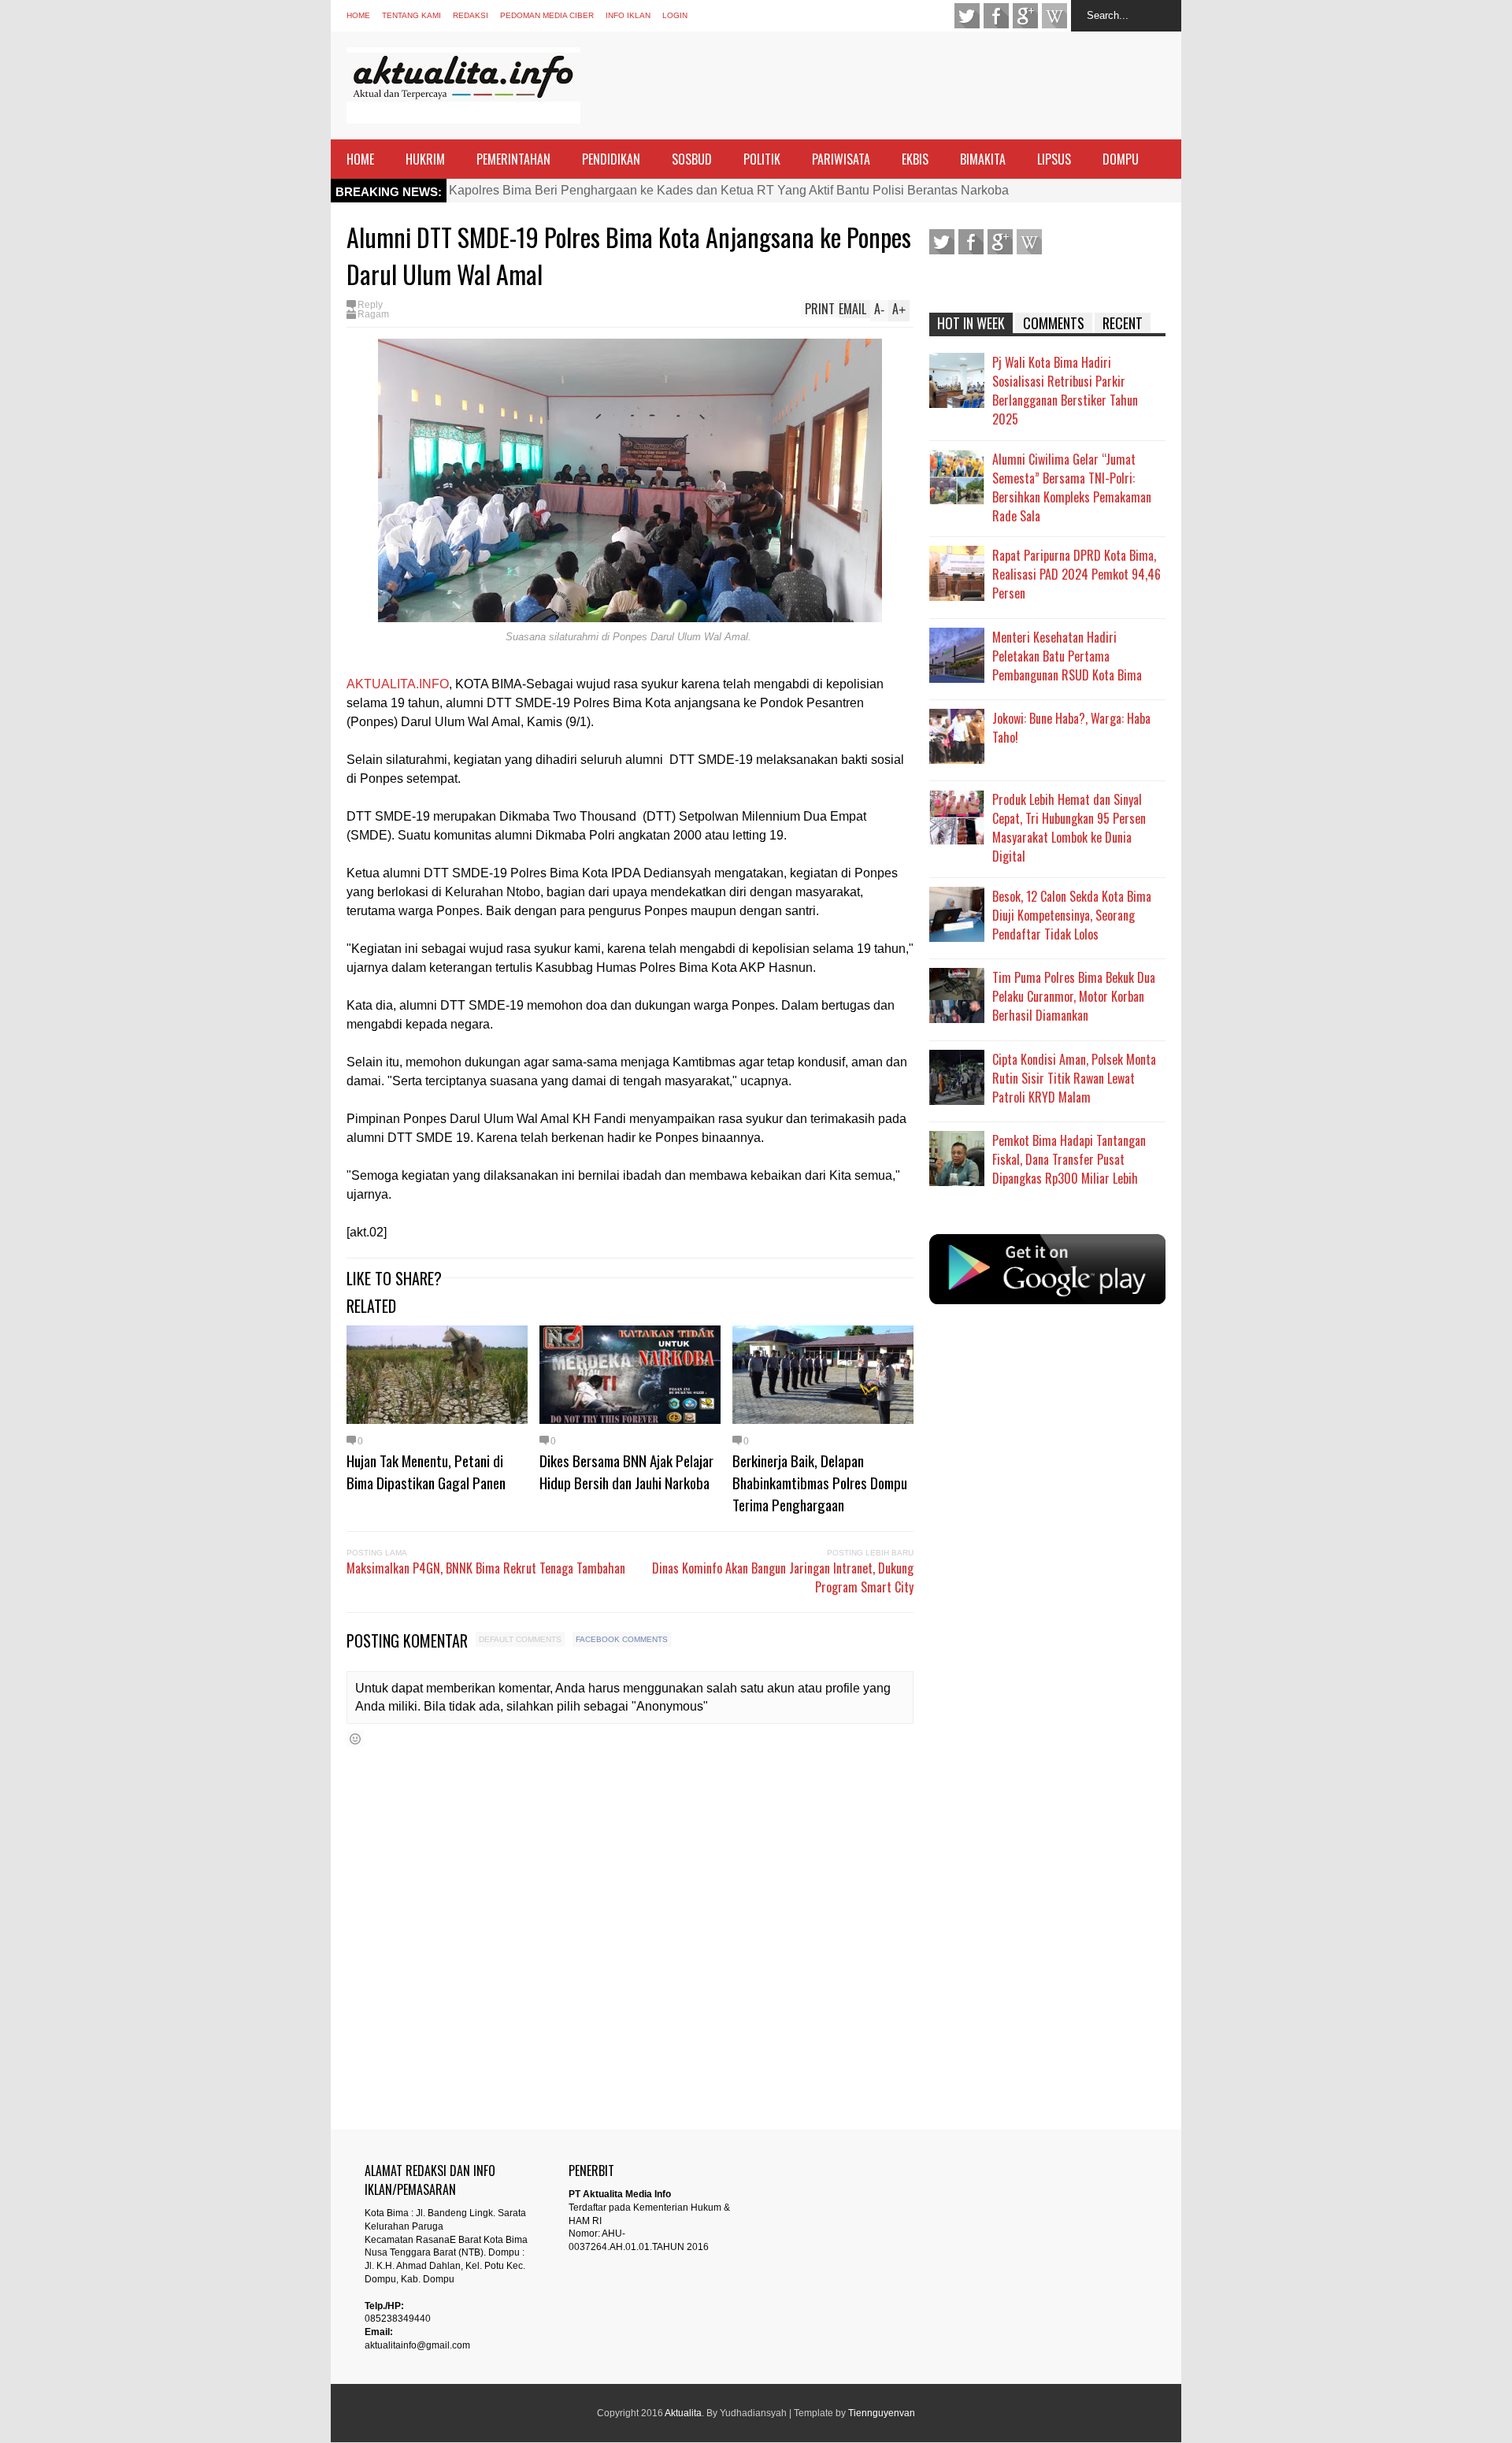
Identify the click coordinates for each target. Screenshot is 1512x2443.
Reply (370, 305)
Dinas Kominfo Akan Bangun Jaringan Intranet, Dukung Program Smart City (783, 1577)
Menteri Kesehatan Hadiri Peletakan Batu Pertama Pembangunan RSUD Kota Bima (1067, 656)
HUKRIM (425, 159)
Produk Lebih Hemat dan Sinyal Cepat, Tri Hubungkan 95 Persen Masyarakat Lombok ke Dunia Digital (1069, 828)
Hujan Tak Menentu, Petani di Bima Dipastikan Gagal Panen (426, 1471)
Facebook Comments (622, 1639)
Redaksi (471, 15)
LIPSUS (1054, 159)
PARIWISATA (841, 159)
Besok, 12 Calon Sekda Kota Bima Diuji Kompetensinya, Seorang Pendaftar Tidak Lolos (1072, 915)
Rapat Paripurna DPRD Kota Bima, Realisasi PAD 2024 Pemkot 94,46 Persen (1077, 574)
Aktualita (683, 2413)
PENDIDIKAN (611, 159)
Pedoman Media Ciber (547, 15)
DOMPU (1121, 159)
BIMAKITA (983, 159)
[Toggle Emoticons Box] (355, 1739)
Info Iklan (628, 15)
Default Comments (520, 1639)
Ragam (373, 314)
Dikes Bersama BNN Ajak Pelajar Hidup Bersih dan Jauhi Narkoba (626, 1471)
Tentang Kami (411, 15)
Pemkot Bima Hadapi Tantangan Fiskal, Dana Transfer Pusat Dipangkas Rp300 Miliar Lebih (1069, 1159)
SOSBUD (692, 159)
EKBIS (915, 159)
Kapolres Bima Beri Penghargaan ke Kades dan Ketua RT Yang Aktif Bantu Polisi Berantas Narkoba (729, 190)
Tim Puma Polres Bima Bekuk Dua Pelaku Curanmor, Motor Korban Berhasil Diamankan (1074, 996)
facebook (996, 16)
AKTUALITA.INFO (398, 684)
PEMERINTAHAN (513, 159)
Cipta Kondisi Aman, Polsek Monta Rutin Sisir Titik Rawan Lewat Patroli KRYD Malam (1074, 1078)
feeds (1054, 16)
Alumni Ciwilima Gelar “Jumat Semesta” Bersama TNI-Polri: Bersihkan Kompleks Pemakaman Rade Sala (1072, 487)
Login (675, 15)
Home (358, 15)
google (1025, 16)
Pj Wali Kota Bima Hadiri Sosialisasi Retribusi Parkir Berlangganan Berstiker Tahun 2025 (1065, 391)
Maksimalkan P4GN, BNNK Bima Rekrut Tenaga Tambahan (486, 1568)
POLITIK (762, 159)
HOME (360, 159)
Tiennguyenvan (882, 2413)
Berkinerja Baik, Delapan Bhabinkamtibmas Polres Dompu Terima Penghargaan (820, 1482)
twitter (967, 16)
